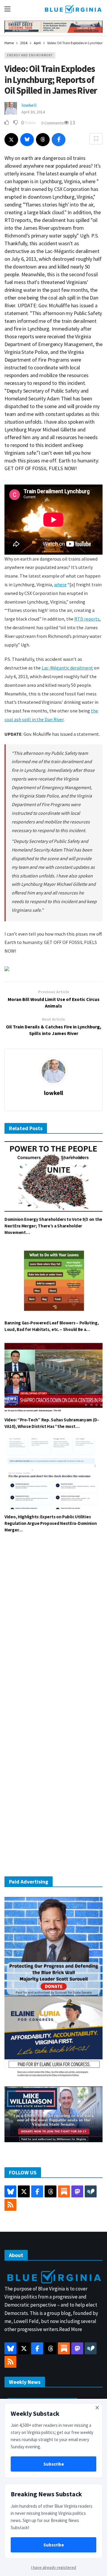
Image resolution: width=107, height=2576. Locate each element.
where (60, 584)
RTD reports (87, 619)
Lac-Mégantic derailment (67, 668)
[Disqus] (53, 1628)
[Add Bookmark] (96, 139)
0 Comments (52, 123)
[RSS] (10, 2205)
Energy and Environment (30, 55)
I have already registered (54, 2567)
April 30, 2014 (33, 112)
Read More (71, 2329)
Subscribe (54, 2464)
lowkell (29, 105)
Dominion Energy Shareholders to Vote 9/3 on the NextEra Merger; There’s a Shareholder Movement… (53, 1226)
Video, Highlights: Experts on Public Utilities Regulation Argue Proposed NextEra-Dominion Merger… (51, 1523)
